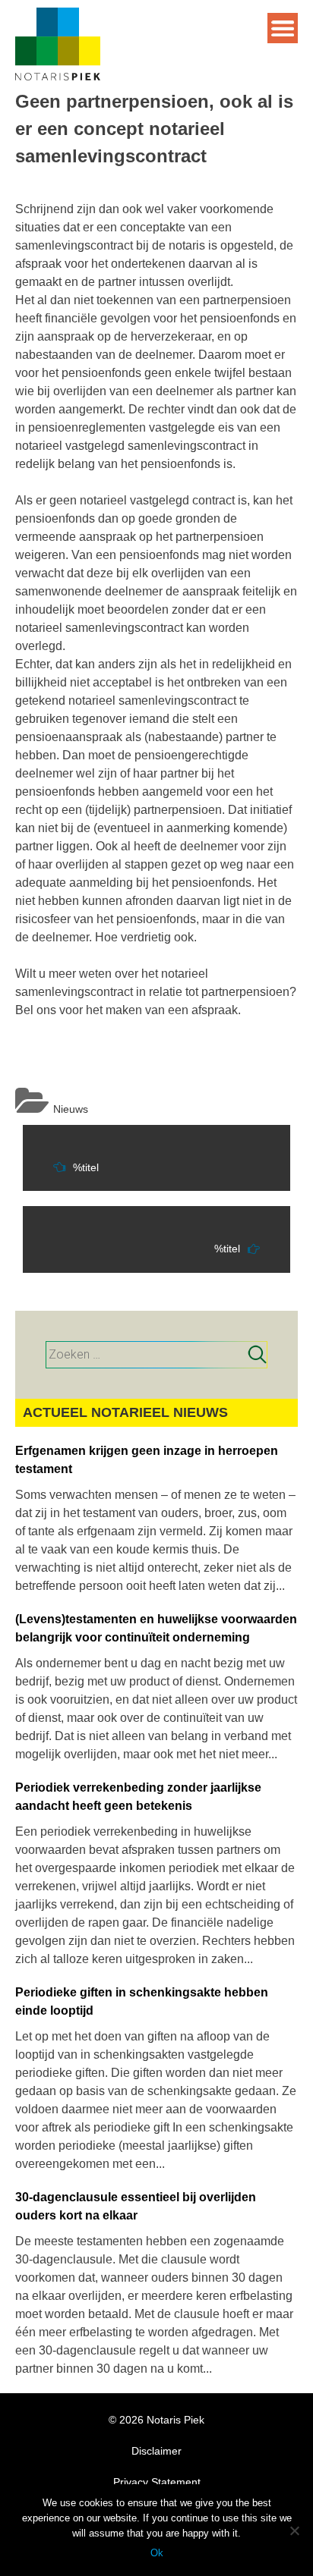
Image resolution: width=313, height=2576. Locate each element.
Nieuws (71, 1109)
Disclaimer (156, 2451)
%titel (86, 1167)
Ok (157, 2553)
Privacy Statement (157, 2482)
